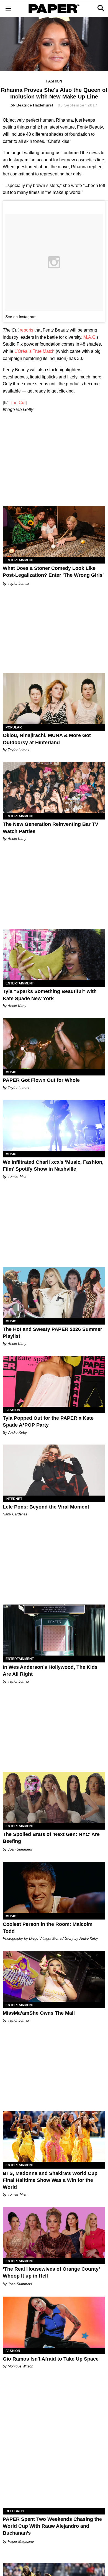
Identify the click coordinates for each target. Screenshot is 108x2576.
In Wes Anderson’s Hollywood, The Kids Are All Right (50, 1671)
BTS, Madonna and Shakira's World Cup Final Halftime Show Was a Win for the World (50, 2180)
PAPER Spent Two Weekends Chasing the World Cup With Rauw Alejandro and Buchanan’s (52, 2526)
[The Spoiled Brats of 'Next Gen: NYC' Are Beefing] (54, 1797)
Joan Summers (20, 1849)
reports (26, 330)
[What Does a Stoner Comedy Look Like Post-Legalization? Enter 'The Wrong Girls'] (54, 531)
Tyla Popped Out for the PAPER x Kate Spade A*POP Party (48, 1422)
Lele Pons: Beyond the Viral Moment (46, 1507)
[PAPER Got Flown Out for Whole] (54, 1043)
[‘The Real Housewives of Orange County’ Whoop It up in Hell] (54, 2232)
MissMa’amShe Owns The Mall (39, 2013)
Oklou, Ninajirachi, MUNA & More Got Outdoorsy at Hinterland (47, 739)
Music (11, 1072)
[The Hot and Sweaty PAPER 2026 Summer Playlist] (54, 1292)
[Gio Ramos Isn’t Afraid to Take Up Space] (54, 2322)
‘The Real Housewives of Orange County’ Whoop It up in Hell (51, 2272)
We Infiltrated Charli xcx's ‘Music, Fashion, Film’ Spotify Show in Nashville (53, 1166)
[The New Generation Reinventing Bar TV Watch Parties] (54, 787)
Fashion (54, 81)
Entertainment (20, 560)
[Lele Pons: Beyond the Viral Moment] (54, 1470)
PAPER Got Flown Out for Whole (41, 1080)
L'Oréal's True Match (34, 351)
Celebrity (15, 2511)
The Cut (18, 403)
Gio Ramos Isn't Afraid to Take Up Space (51, 2359)
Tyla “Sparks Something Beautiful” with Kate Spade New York (50, 995)
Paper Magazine (21, 2541)
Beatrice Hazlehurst (35, 105)
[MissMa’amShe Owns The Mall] (54, 1976)
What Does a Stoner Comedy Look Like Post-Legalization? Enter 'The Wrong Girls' (53, 572)
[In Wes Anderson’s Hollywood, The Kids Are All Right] (54, 1630)
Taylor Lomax (19, 584)
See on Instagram (21, 317)
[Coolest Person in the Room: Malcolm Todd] (54, 1887)
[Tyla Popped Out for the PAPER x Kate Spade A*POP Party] (54, 1381)
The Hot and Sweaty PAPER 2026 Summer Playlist (52, 1333)
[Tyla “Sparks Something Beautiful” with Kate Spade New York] (54, 955)
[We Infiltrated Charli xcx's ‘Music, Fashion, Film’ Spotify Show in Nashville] (54, 1125)
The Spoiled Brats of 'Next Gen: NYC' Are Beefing (51, 1838)
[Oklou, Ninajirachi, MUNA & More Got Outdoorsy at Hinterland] (54, 699)
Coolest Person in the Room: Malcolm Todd (48, 1928)
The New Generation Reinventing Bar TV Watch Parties (51, 828)
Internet (14, 1499)
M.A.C (89, 337)
